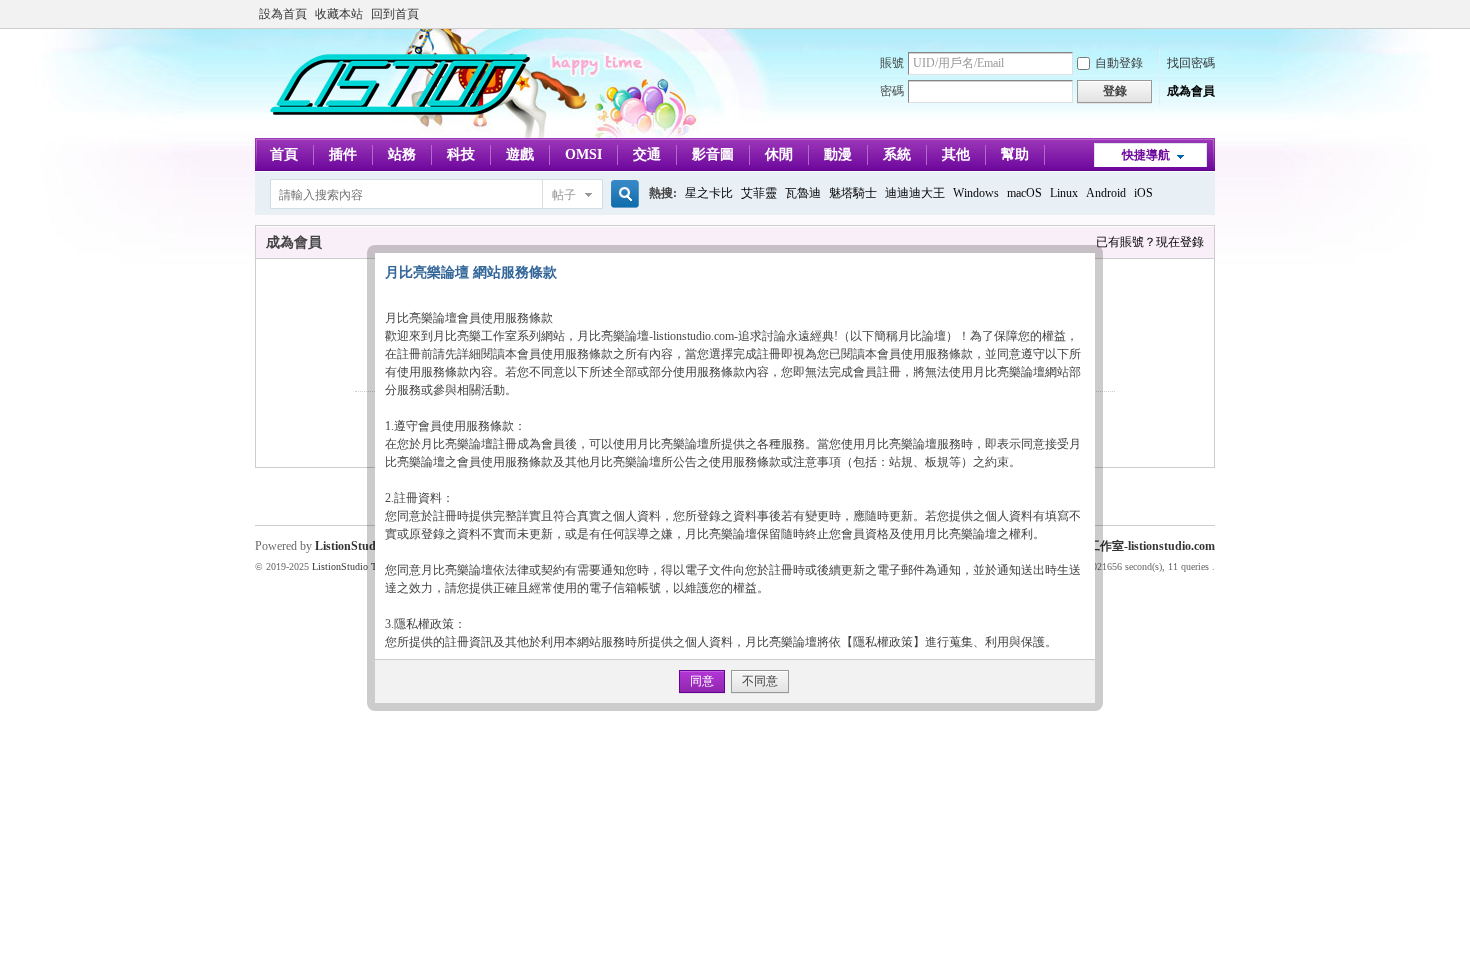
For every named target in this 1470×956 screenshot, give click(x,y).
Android (1106, 193)
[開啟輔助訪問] (1210, 14)
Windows (976, 193)
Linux (1064, 193)
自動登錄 (1119, 63)
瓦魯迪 (803, 193)
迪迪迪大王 (915, 193)
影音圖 (713, 154)
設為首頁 (283, 14)
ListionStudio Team (352, 566)
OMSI (583, 154)
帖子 (564, 195)
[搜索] (622, 194)
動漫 (838, 154)
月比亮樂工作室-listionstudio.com (1127, 546)
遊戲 (520, 154)
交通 (647, 154)
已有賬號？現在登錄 (1150, 242)
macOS (1024, 193)
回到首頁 (395, 14)
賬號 (892, 63)
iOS (1143, 193)
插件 (343, 154)
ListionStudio (350, 546)
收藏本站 (339, 14)
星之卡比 (709, 193)
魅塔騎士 (853, 193)
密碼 (892, 91)
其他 (956, 154)
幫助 (1015, 154)
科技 (461, 154)
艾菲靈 (759, 193)
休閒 (779, 154)
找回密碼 (1191, 63)
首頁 (284, 154)
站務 (402, 154)
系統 (897, 154)
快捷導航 (1146, 155)
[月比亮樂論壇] (400, 126)
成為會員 (1191, 91)
